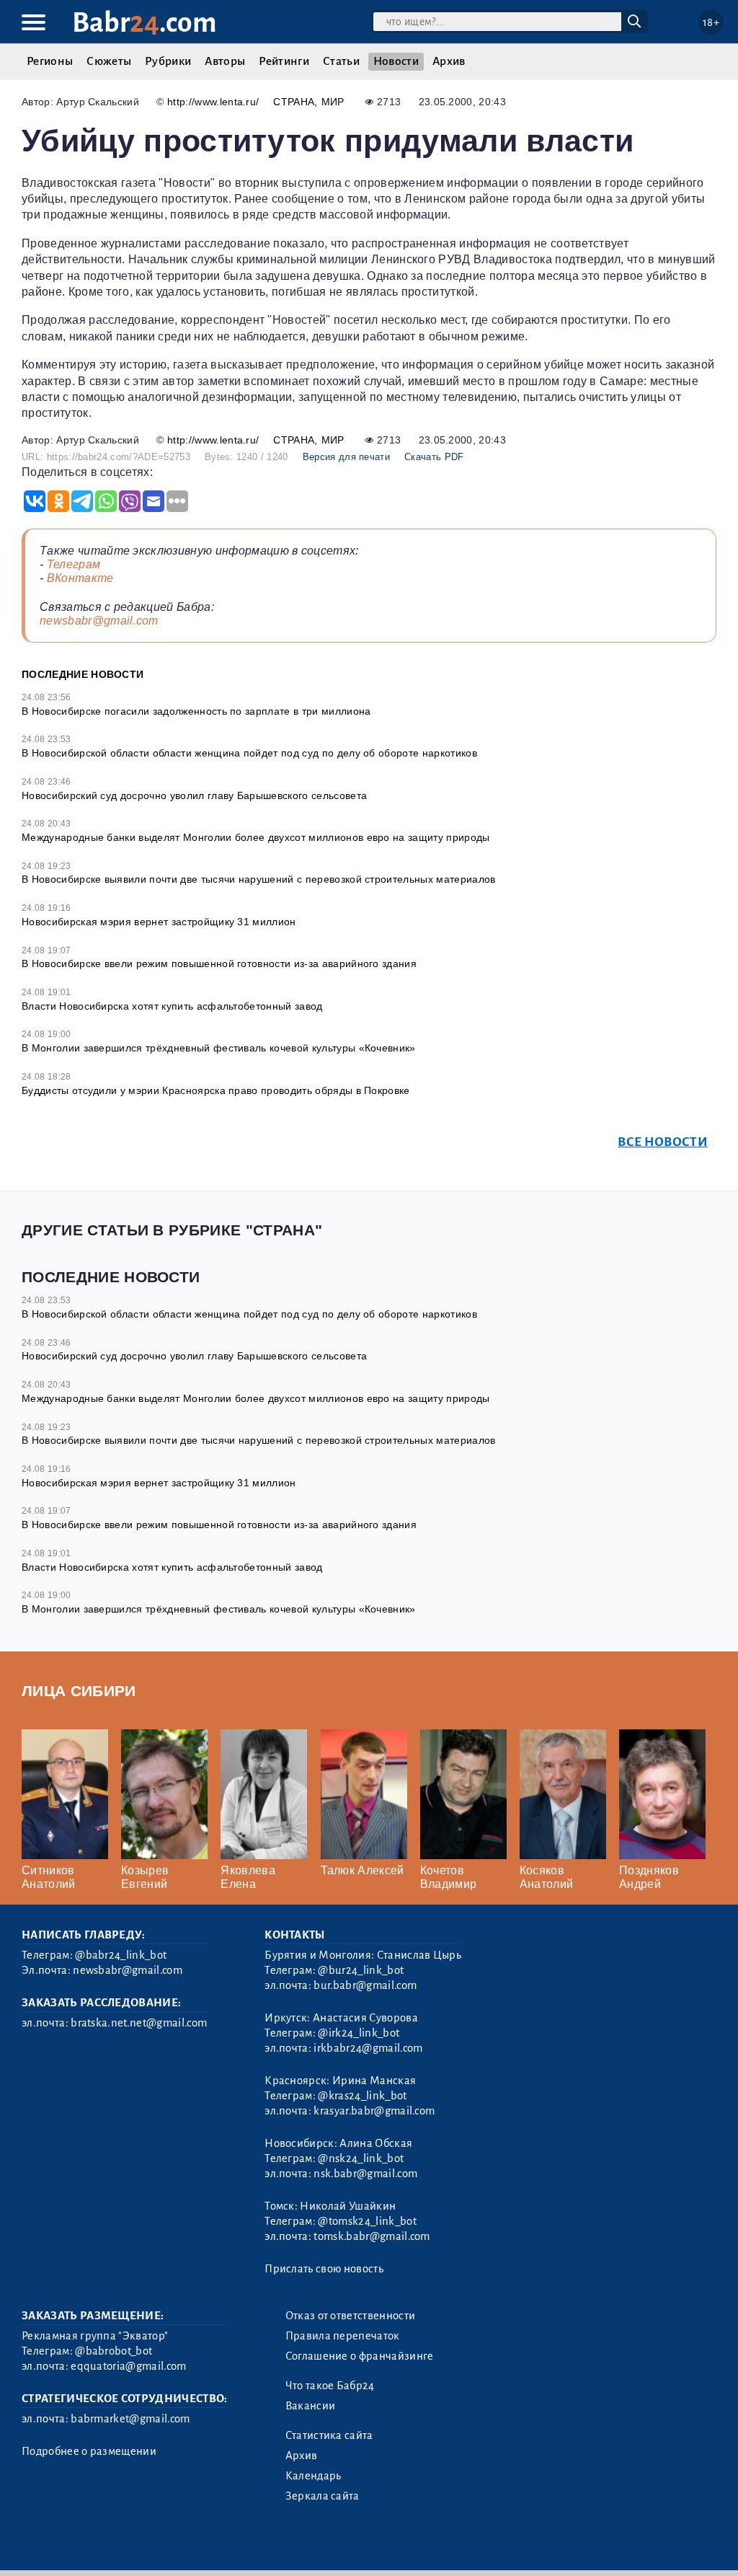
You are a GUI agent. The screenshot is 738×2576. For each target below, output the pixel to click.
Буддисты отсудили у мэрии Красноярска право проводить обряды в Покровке (216, 1090)
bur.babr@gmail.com (365, 1985)
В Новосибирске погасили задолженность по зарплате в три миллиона (196, 711)
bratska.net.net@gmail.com (139, 2023)
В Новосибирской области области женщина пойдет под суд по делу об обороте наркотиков (249, 753)
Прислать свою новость (324, 2269)
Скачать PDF (434, 457)
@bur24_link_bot (361, 1970)
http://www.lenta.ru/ (213, 102)
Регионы (50, 61)
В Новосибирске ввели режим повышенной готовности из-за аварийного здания (219, 963)
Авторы (225, 61)
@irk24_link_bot (359, 2033)
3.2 (110, 2547)
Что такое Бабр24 (330, 2386)
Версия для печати (346, 457)
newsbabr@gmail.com (99, 621)
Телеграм (74, 564)
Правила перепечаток (343, 2336)
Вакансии (311, 2406)
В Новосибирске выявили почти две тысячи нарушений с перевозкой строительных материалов (259, 879)
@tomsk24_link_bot (367, 2221)
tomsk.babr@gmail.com (372, 2236)
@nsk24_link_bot (361, 2158)
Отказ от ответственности (351, 2316)
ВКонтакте (80, 578)
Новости (396, 61)
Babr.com (145, 23)
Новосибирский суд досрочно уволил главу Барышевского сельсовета (194, 795)
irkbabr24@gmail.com (368, 2048)
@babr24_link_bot (121, 1955)
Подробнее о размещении (89, 2451)
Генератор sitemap (350, 2547)
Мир (333, 102)
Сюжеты (109, 61)
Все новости (663, 1142)
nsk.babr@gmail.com (365, 2174)
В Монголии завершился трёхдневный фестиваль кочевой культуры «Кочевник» (219, 1048)
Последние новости (83, 674)
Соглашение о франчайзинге (360, 2356)
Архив (449, 61)
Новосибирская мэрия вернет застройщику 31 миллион (159, 922)
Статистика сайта (329, 2435)
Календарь (314, 2476)
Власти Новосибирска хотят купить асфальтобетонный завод (172, 1006)
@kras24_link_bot (362, 2096)
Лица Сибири (79, 1691)
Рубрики (168, 61)
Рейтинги (284, 61)
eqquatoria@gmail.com (128, 2366)
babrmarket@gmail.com (130, 2419)
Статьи (341, 61)
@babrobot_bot (114, 2351)
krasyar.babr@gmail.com (374, 2111)
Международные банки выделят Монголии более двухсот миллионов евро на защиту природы (256, 837)
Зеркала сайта (323, 2496)
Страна (294, 102)
